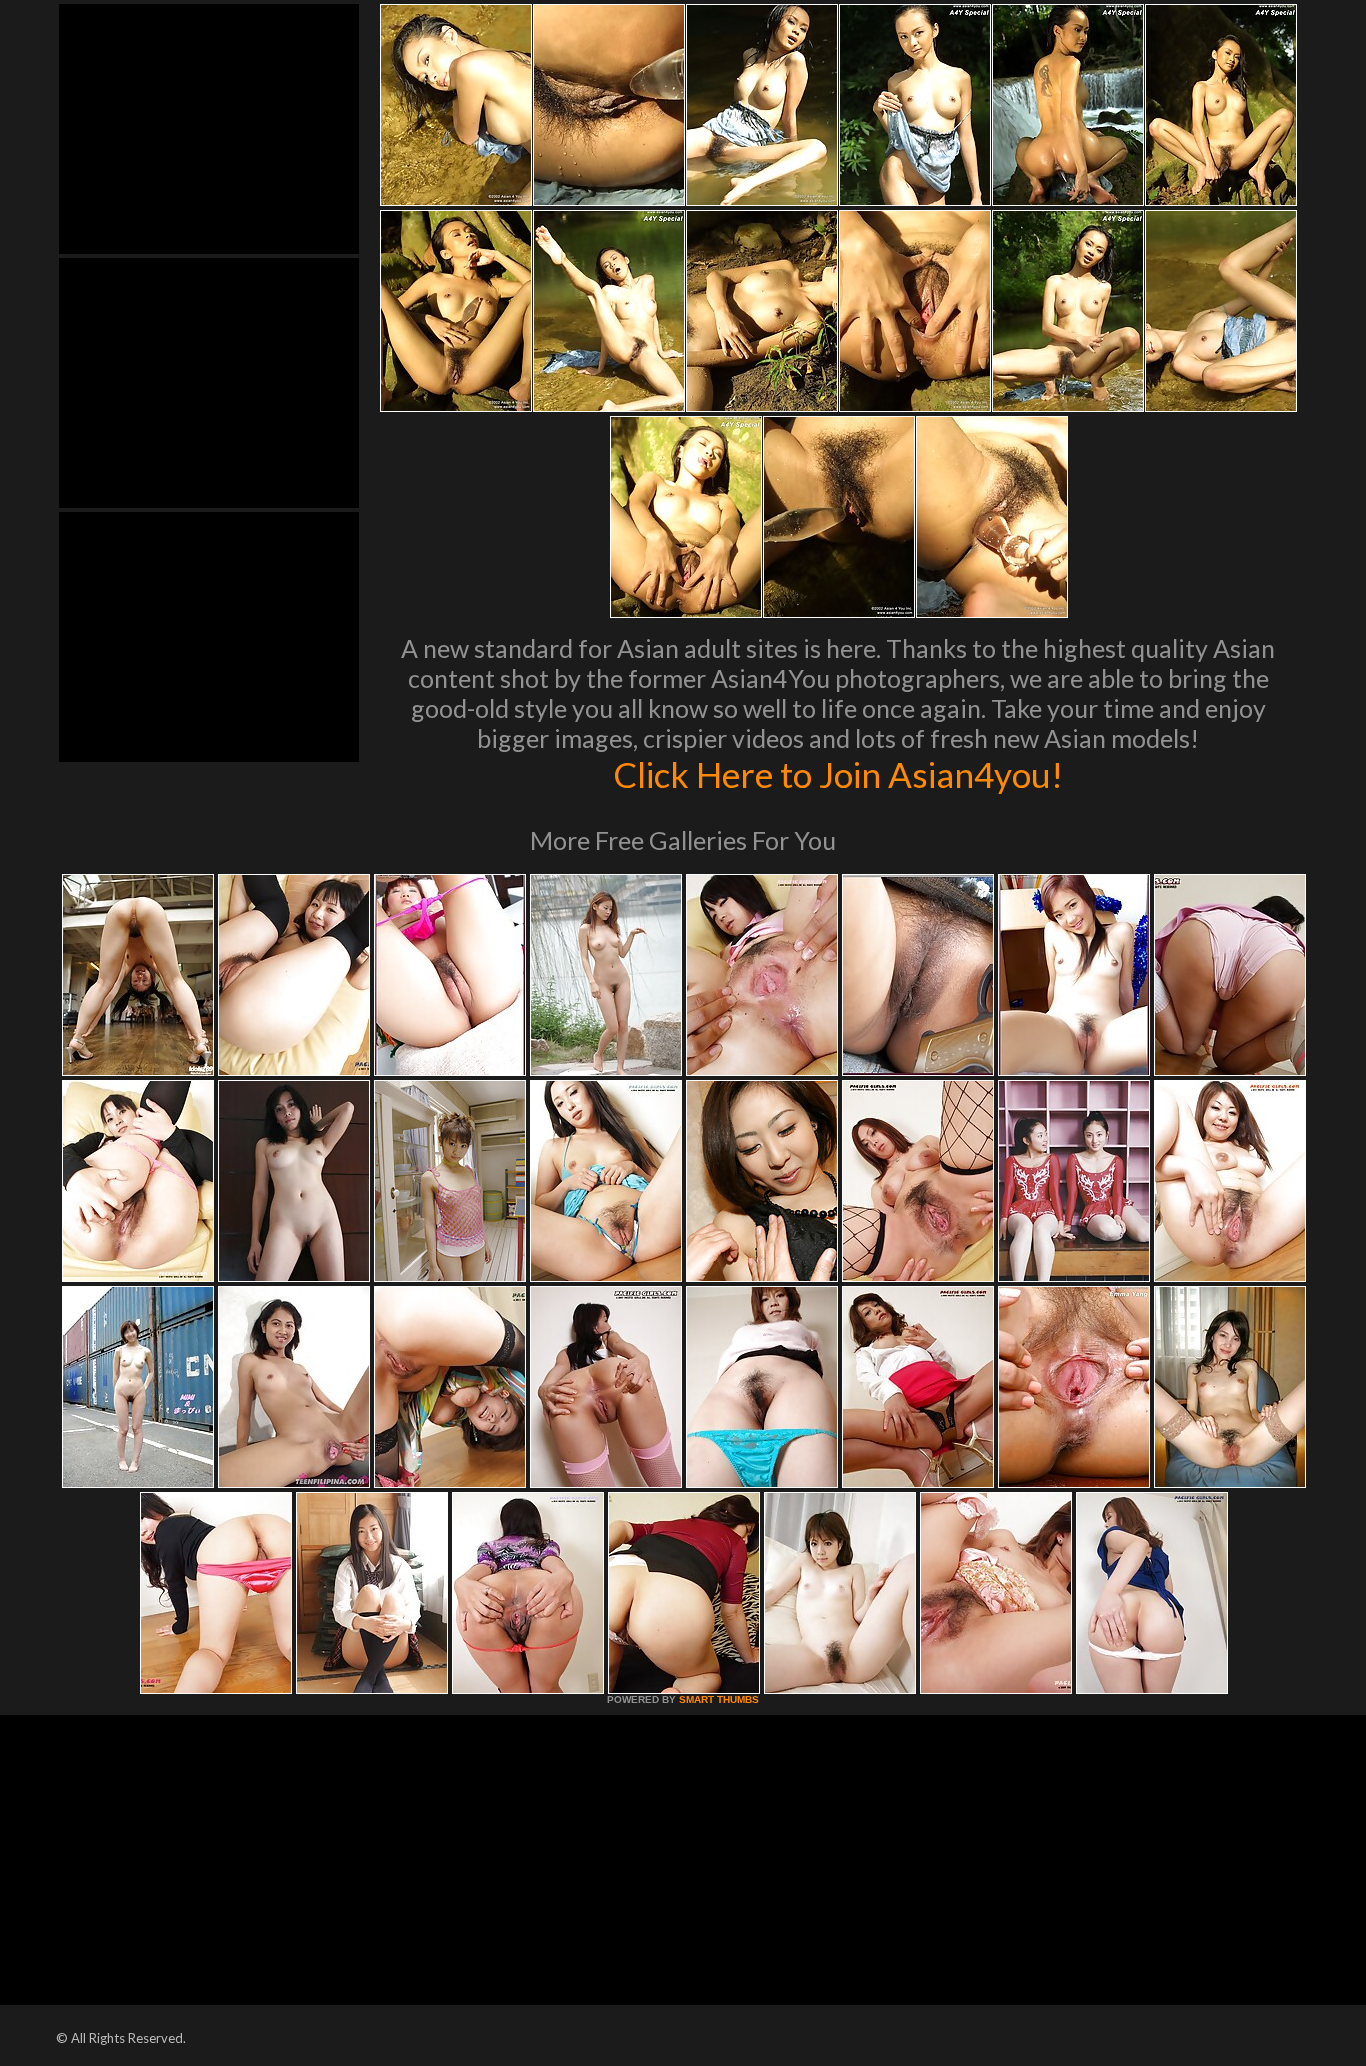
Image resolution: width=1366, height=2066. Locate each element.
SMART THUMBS (719, 1699)
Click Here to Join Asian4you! (838, 774)
